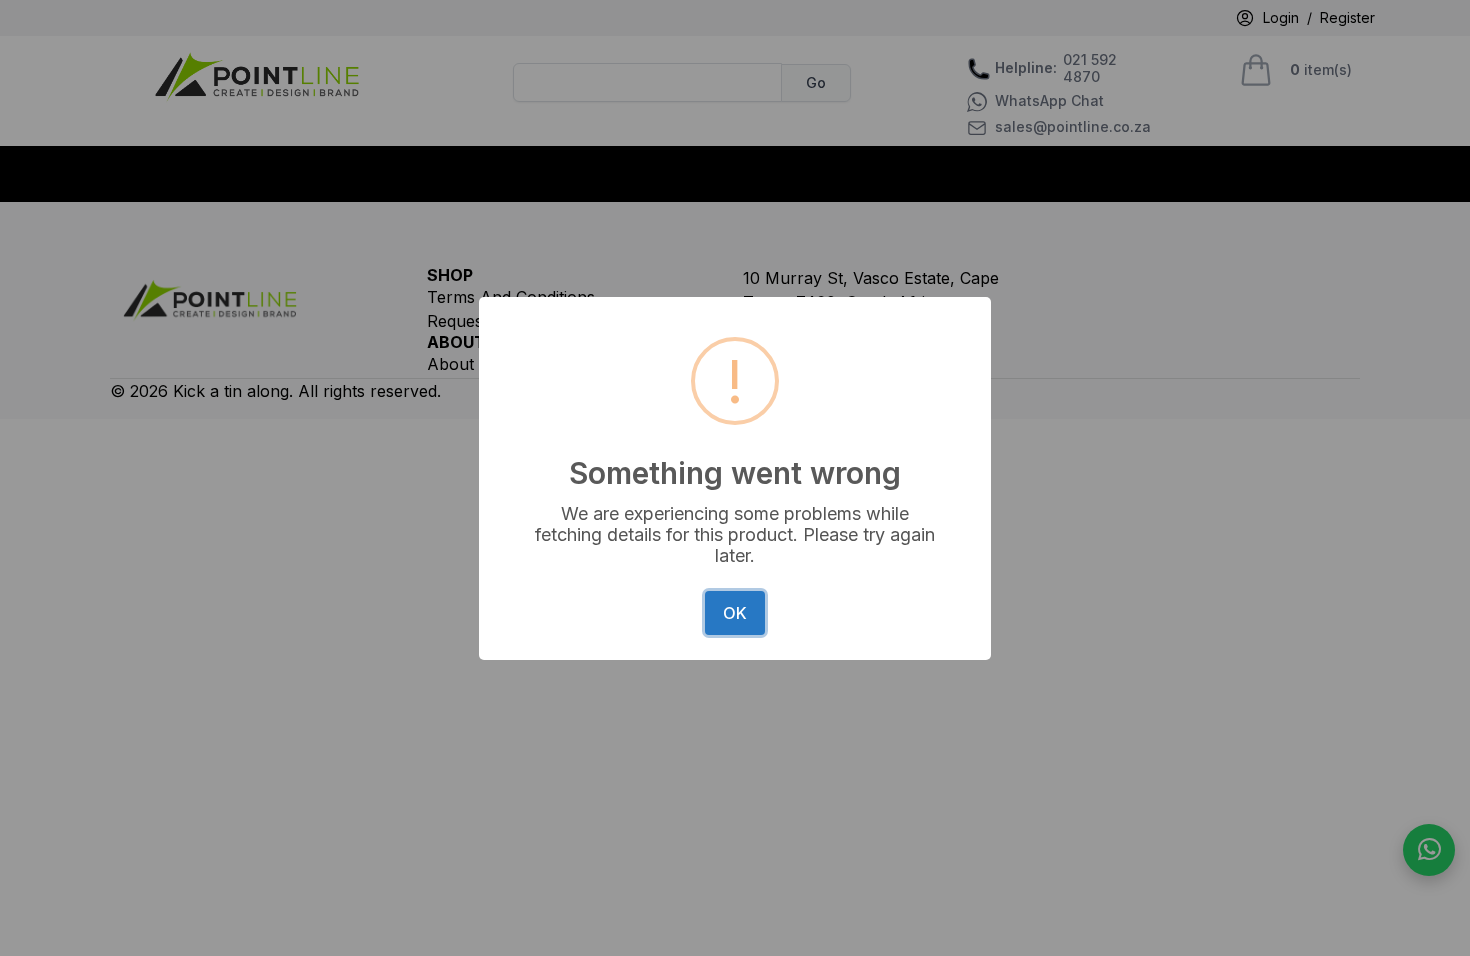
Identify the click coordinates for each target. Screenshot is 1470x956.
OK (735, 613)
